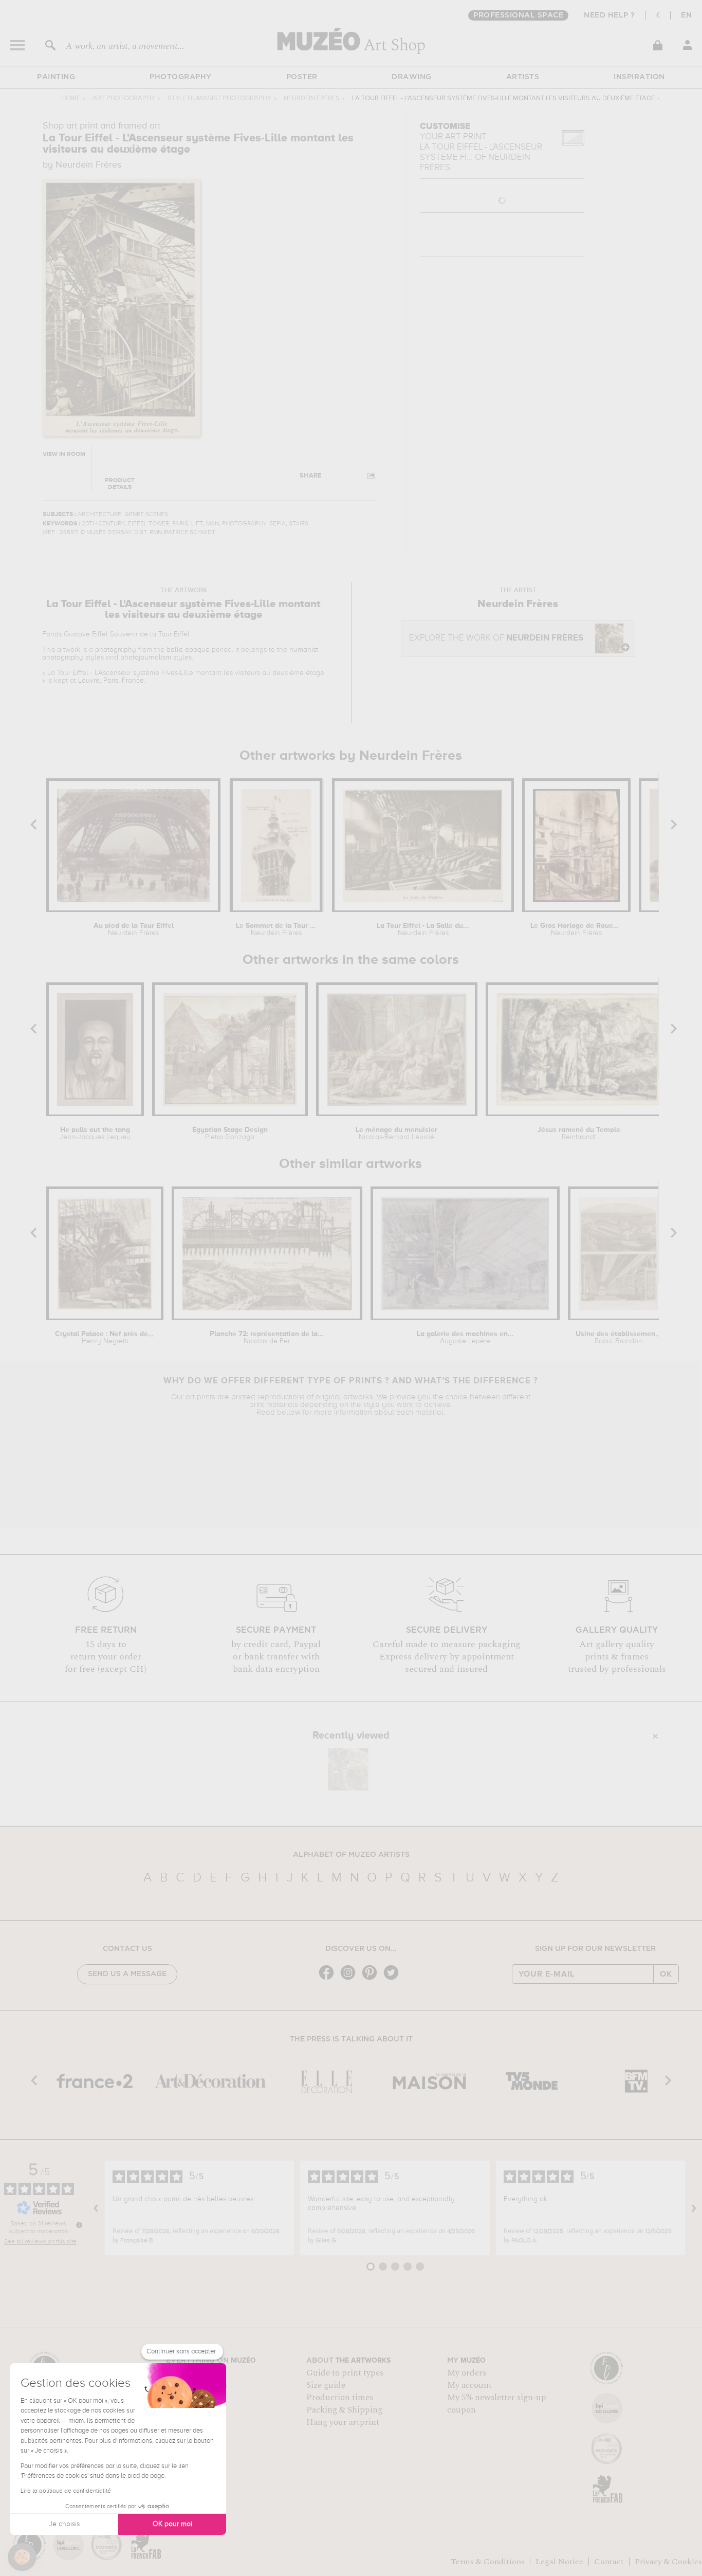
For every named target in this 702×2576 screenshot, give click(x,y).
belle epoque (188, 650)
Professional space (518, 15)
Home (71, 98)
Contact (609, 2562)
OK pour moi (172, 2524)
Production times (340, 2398)
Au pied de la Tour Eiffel (134, 929)
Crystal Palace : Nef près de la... (105, 1338)
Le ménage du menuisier (396, 1134)
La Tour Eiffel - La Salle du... (423, 929)
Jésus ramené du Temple (579, 1134)
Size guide (326, 2385)
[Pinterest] (372, 1979)
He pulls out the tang (95, 1134)
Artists (523, 77)
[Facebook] (329, 1979)
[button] (22, 2557)
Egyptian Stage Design (230, 1134)
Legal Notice (559, 2562)
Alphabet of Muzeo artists (351, 1855)
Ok (666, 1974)
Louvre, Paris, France (111, 681)
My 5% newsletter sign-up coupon (497, 2404)
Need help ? (609, 15)
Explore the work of (496, 638)
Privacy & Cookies (668, 2562)
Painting (56, 77)
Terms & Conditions (488, 2562)
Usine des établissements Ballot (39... (618, 1338)
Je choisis (64, 2524)
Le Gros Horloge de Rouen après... (576, 929)
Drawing (412, 77)
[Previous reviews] (96, 2208)
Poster (302, 77)
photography (116, 650)
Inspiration (639, 77)
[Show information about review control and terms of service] (79, 2225)
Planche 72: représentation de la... (267, 1338)
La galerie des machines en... (465, 1338)
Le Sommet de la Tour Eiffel (276, 929)
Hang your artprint (343, 2422)
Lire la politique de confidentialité (66, 2491)
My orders (467, 2373)
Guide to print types (345, 2373)
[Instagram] (350, 1979)
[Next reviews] (694, 2208)
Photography (181, 77)
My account (469, 2385)
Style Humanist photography (219, 98)
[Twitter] (394, 1979)
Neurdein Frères (312, 98)
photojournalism (146, 657)
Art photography (124, 98)
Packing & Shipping (344, 2410)
